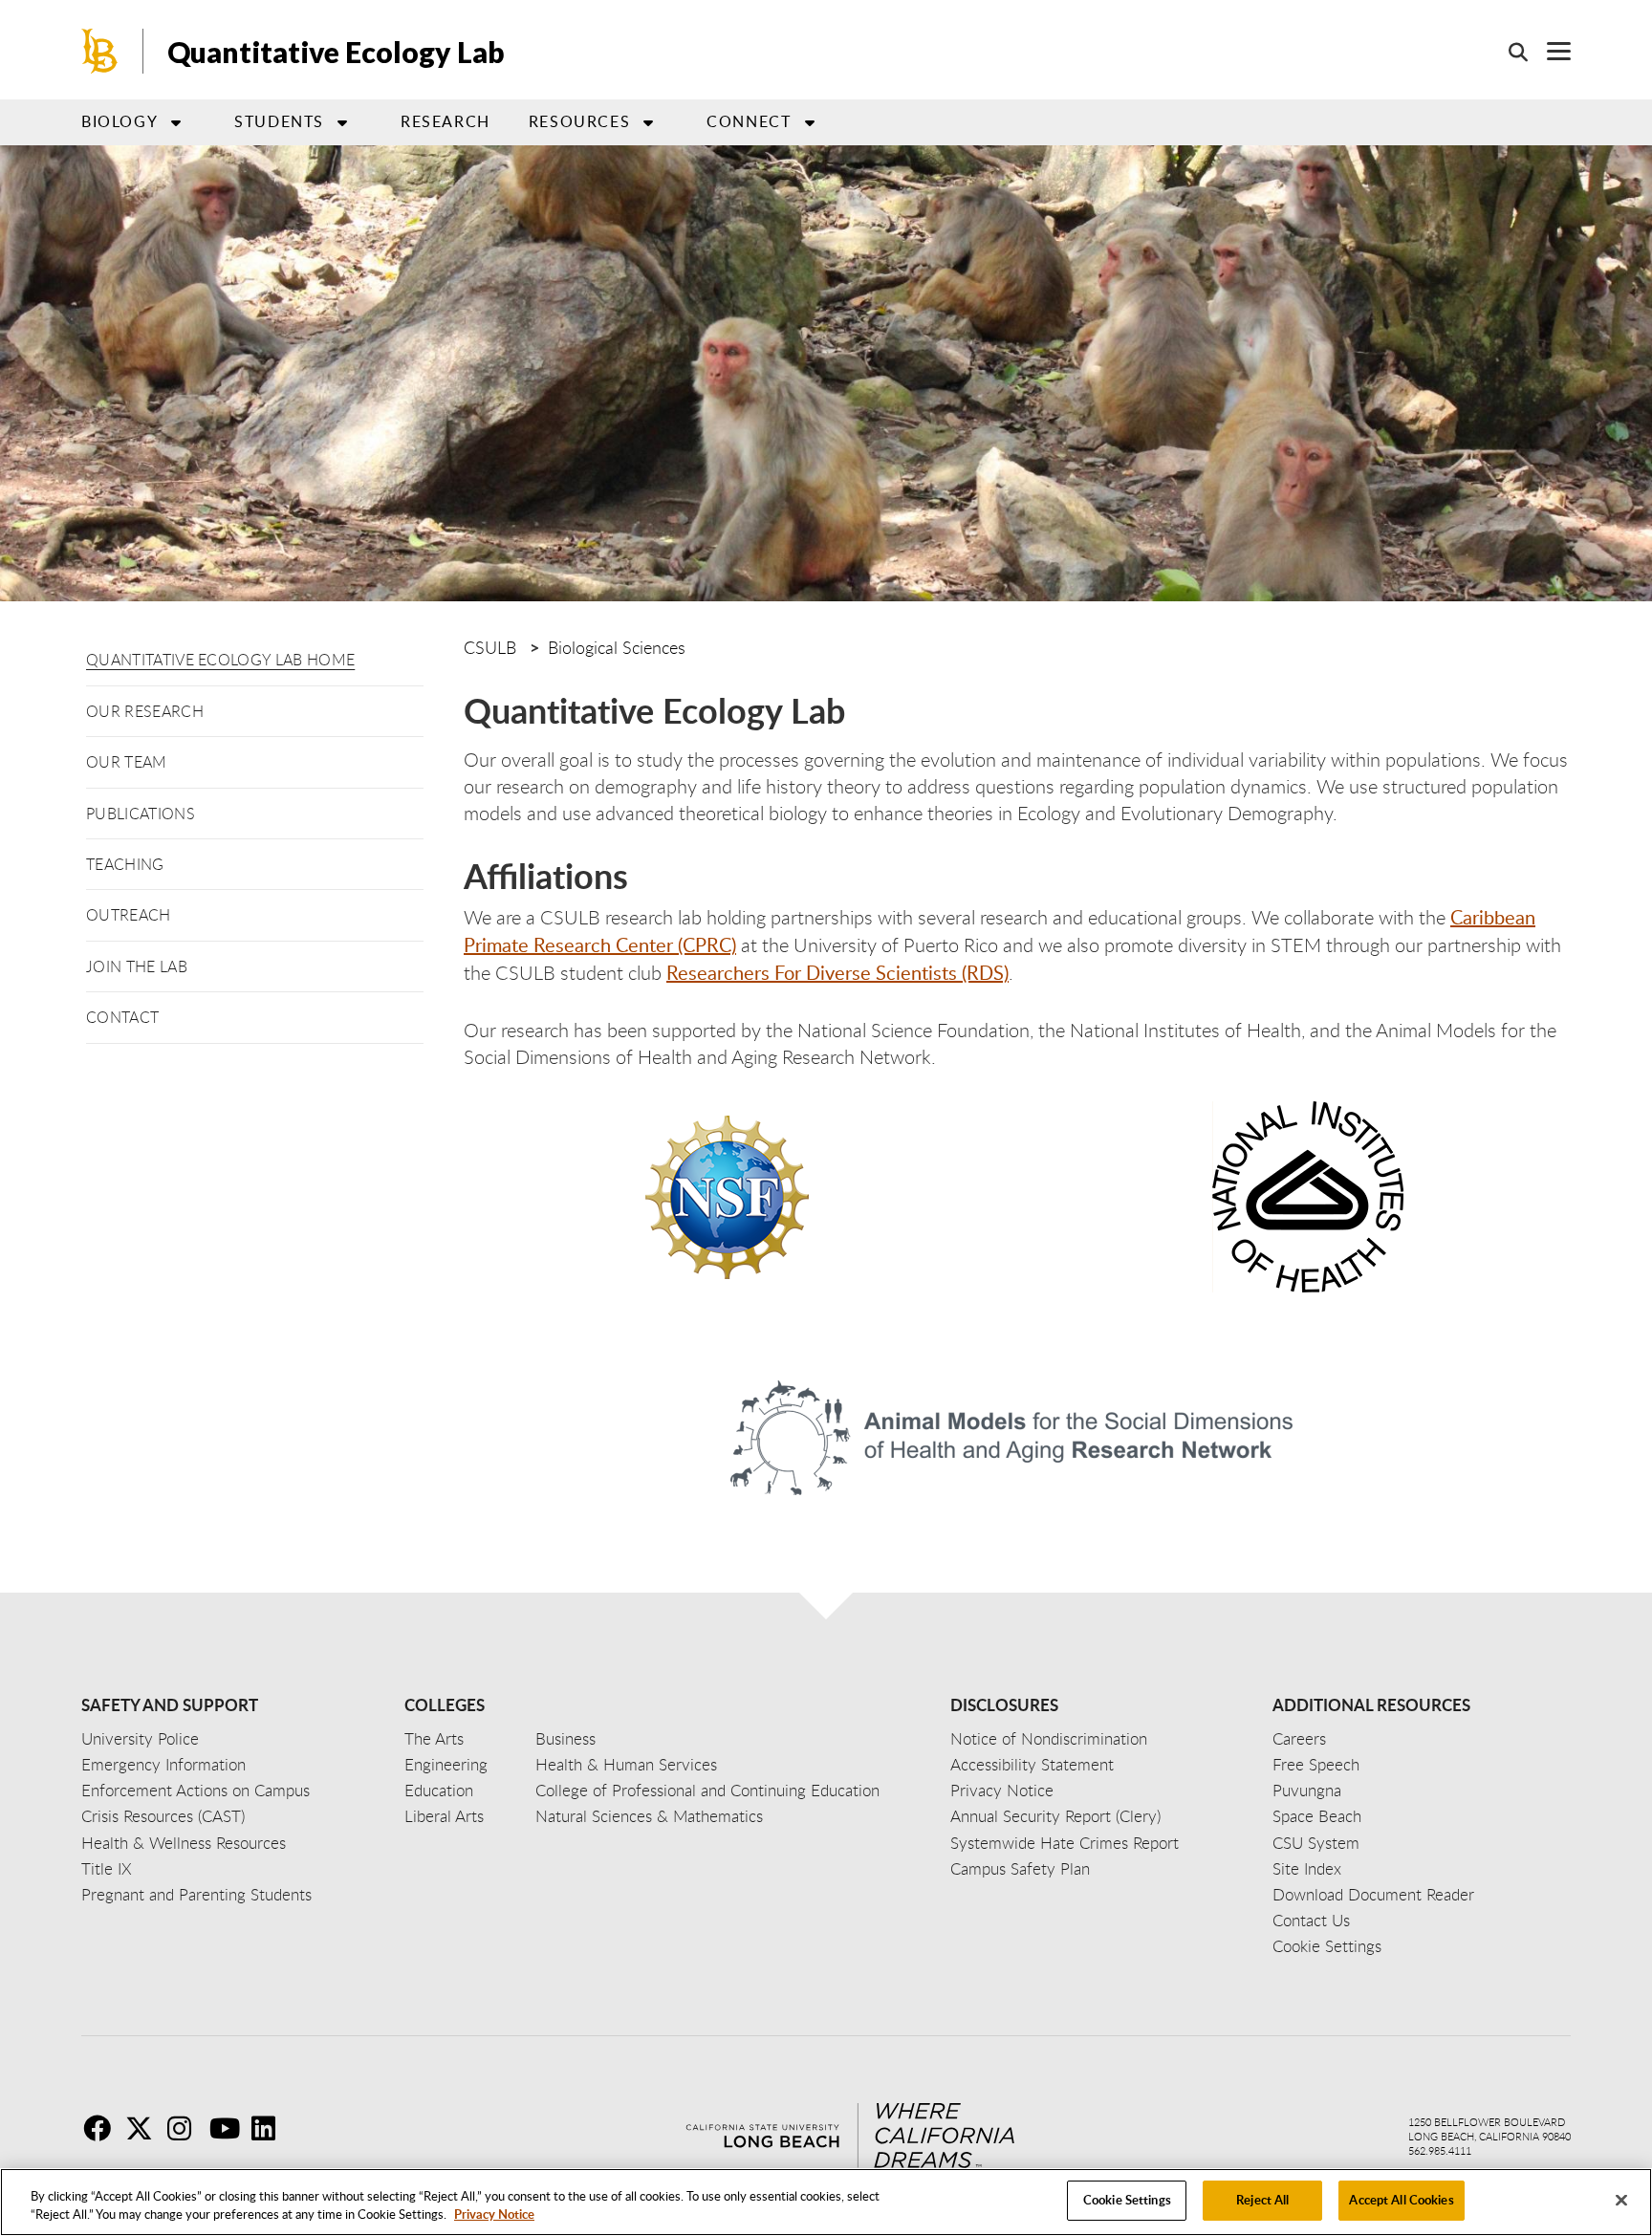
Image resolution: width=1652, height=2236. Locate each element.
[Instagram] (186, 2128)
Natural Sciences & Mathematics (649, 1816)
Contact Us (1311, 1920)
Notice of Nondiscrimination (1049, 1738)
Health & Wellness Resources (184, 1843)
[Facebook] (102, 2128)
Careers (1299, 1738)
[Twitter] (144, 2128)
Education (439, 1790)
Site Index (1307, 1868)
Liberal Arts (444, 1816)
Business (565, 1738)
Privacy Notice (494, 2215)
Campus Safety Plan (1020, 1868)
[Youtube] (228, 2128)
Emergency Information (163, 1764)
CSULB (490, 647)
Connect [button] (749, 121)
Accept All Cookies (1401, 2200)
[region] (826, 2202)
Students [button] (279, 121)
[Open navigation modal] (1549, 51)
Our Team (127, 762)
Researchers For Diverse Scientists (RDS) (837, 972)
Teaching (125, 864)
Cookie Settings (1127, 2200)
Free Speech (1316, 1764)
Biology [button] (120, 121)
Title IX (107, 1868)
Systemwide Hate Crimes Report (1065, 1843)
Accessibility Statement (1032, 1764)
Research (446, 121)
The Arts (434, 1738)
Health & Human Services (626, 1764)
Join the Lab (137, 966)
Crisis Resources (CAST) (163, 1816)
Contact (122, 1017)
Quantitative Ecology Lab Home (220, 660)
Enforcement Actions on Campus (196, 1790)
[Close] (1621, 2200)
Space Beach (1317, 1816)
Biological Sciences (617, 647)
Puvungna (1307, 1790)
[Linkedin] (271, 2128)
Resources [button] (579, 121)
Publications (141, 814)
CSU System (1316, 1843)
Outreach (129, 915)
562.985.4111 (1440, 2150)
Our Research (145, 711)
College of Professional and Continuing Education (707, 1790)
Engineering (446, 1764)
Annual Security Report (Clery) (1055, 1816)
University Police (140, 1738)
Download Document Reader (1373, 1894)
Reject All (1262, 2200)
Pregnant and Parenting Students (196, 1894)
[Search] (1509, 52)
